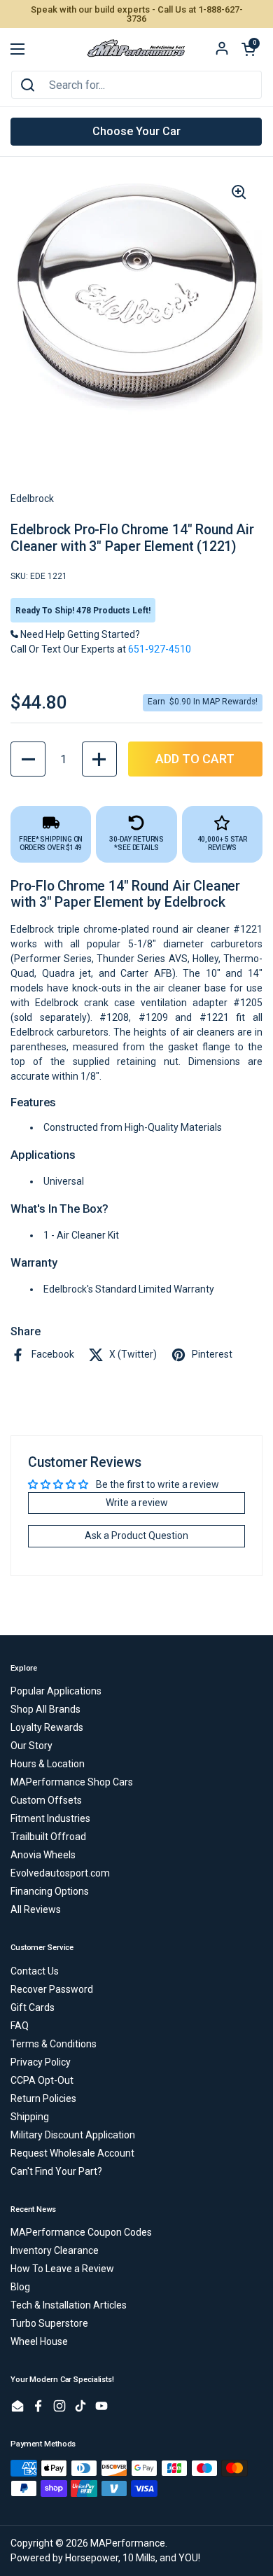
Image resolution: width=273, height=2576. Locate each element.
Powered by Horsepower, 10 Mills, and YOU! (105, 2558)
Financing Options (50, 1891)
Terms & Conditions (54, 2044)
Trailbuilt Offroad (48, 1837)
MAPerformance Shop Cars (72, 1782)
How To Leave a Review (62, 2269)
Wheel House (39, 2341)
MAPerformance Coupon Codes (81, 2232)
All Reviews (36, 1909)
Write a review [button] (137, 1503)
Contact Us (35, 1971)
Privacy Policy (41, 2062)
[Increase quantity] (99, 759)
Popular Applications (56, 1691)
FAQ (20, 2026)
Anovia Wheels (43, 1855)
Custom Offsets (46, 1800)
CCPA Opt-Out (42, 2080)
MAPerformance (128, 2543)
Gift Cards (33, 2007)
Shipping (30, 2117)
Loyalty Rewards (47, 1727)
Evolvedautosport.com (60, 1873)
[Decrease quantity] (28, 759)
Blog (20, 2287)
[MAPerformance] (136, 49)
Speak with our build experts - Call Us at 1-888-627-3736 (137, 14)
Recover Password (52, 1989)
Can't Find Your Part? (56, 2171)
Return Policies (43, 2098)
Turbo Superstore (49, 2323)
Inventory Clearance (55, 2250)
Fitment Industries (50, 1818)
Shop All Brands (45, 1709)
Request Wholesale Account (72, 2153)
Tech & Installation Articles (69, 2305)
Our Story (31, 1746)
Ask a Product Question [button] (136, 1536)
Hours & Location (48, 1764)
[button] (248, 49)
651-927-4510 (160, 649)
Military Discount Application (73, 2135)
